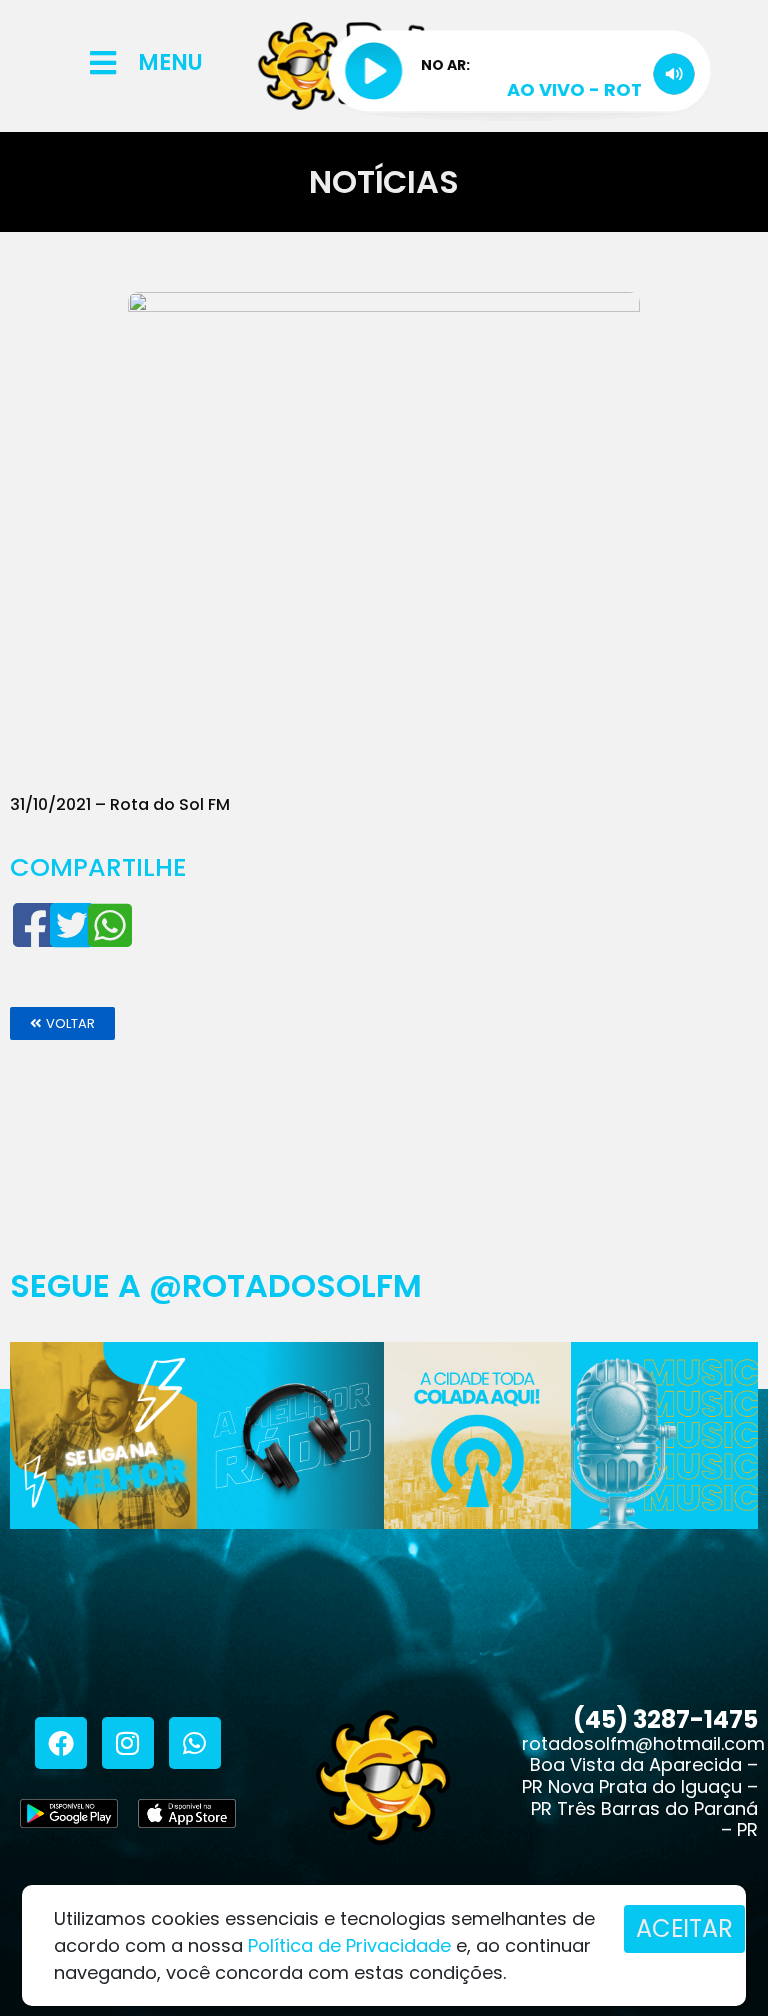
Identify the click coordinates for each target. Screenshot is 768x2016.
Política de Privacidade (349, 1945)
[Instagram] (128, 1743)
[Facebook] (61, 1743)
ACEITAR (684, 1928)
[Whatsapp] (195, 1743)
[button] (62, 1023)
